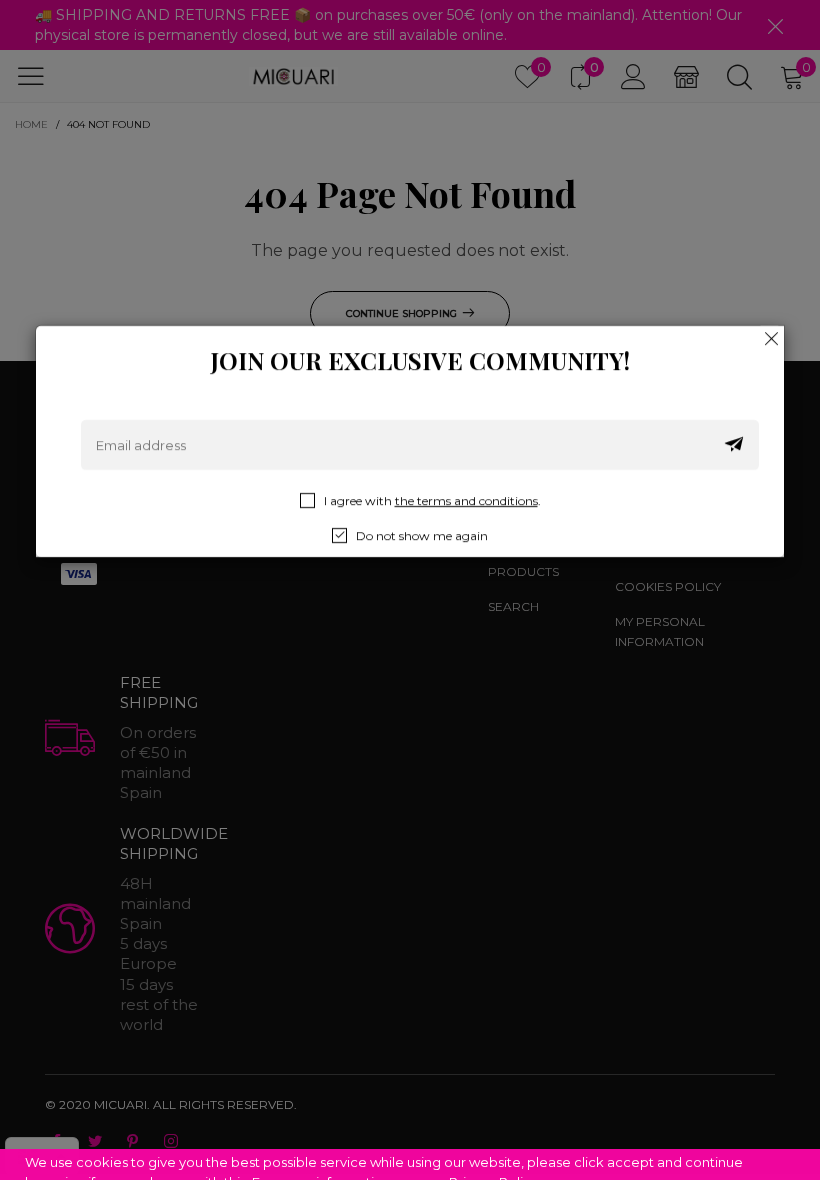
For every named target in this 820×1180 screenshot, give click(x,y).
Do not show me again (422, 535)
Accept (731, 1151)
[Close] (772, 338)
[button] (734, 445)
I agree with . (432, 500)
